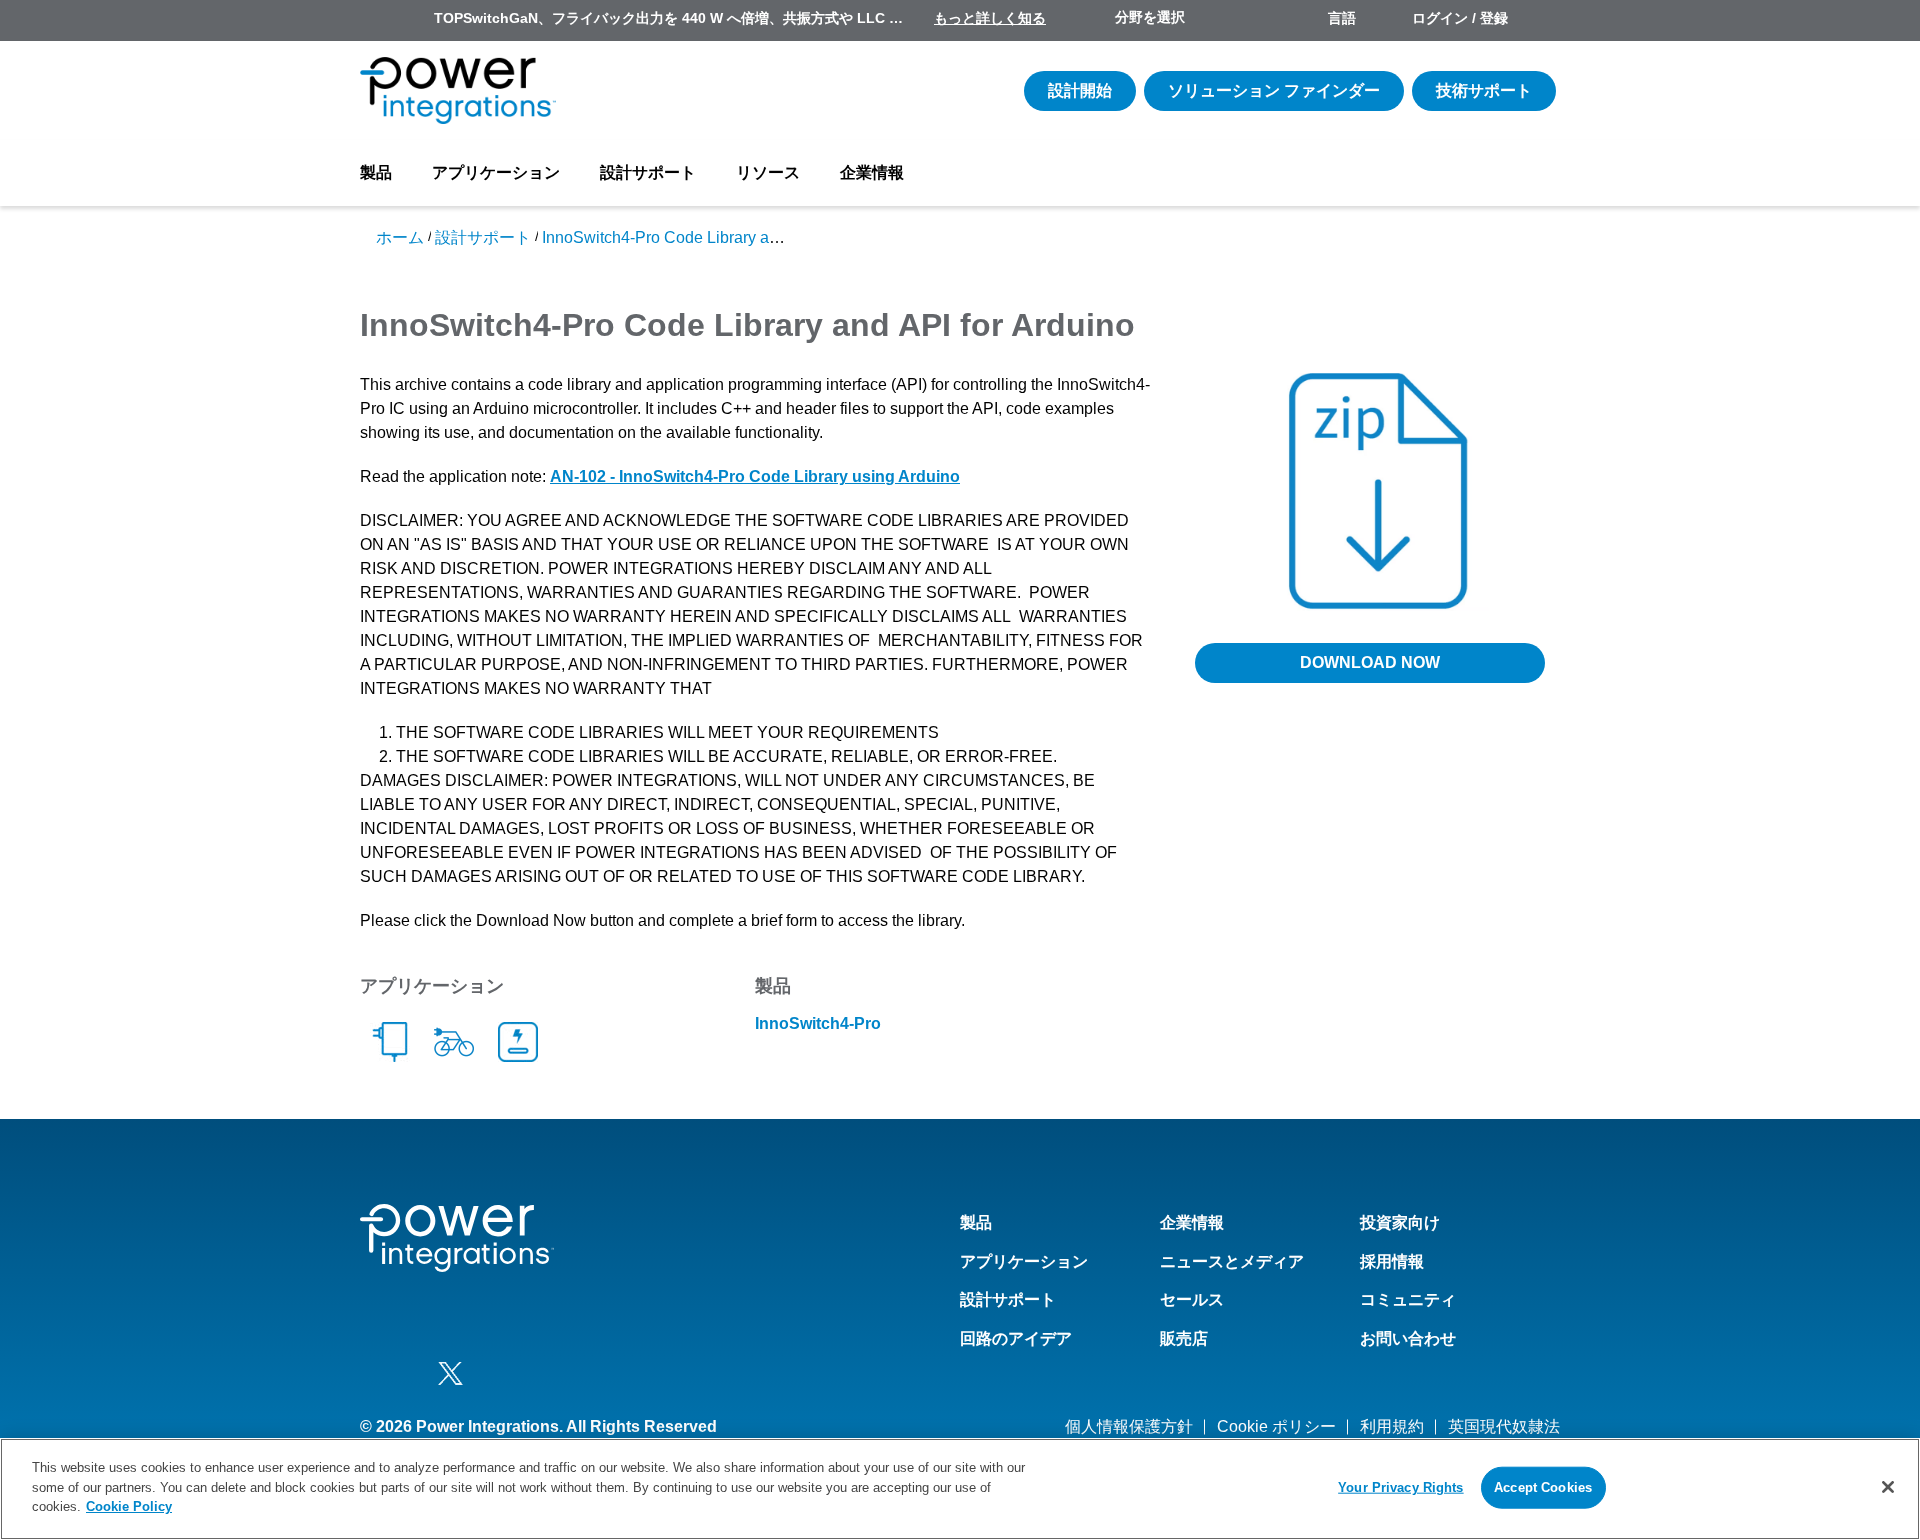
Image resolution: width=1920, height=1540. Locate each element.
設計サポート (648, 172)
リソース (768, 172)
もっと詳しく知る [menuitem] (990, 18)
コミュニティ (1408, 1299)
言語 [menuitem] (1342, 18)
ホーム (400, 237)
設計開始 (1080, 90)
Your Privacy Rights (1400, 1487)
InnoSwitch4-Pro (818, 1023)
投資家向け (1400, 1222)
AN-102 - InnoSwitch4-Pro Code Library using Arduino (755, 476)
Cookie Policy (129, 1506)
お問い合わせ (1408, 1338)
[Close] (1888, 1487)
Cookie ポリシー (1276, 1426)
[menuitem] (1542, 20)
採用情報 (1392, 1261)
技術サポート (1484, 90)
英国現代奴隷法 (1504, 1426)
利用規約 (1392, 1426)
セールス (1192, 1299)
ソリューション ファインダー (1274, 90)
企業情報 (872, 172)
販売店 (1184, 1338)
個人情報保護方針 (1129, 1426)
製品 (376, 172)
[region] (960, 1489)
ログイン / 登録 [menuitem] (1460, 18)
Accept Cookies (1543, 1487)
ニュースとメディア (1232, 1261)
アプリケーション (496, 172)
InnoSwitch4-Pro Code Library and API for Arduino (719, 237)
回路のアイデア (1016, 1338)
